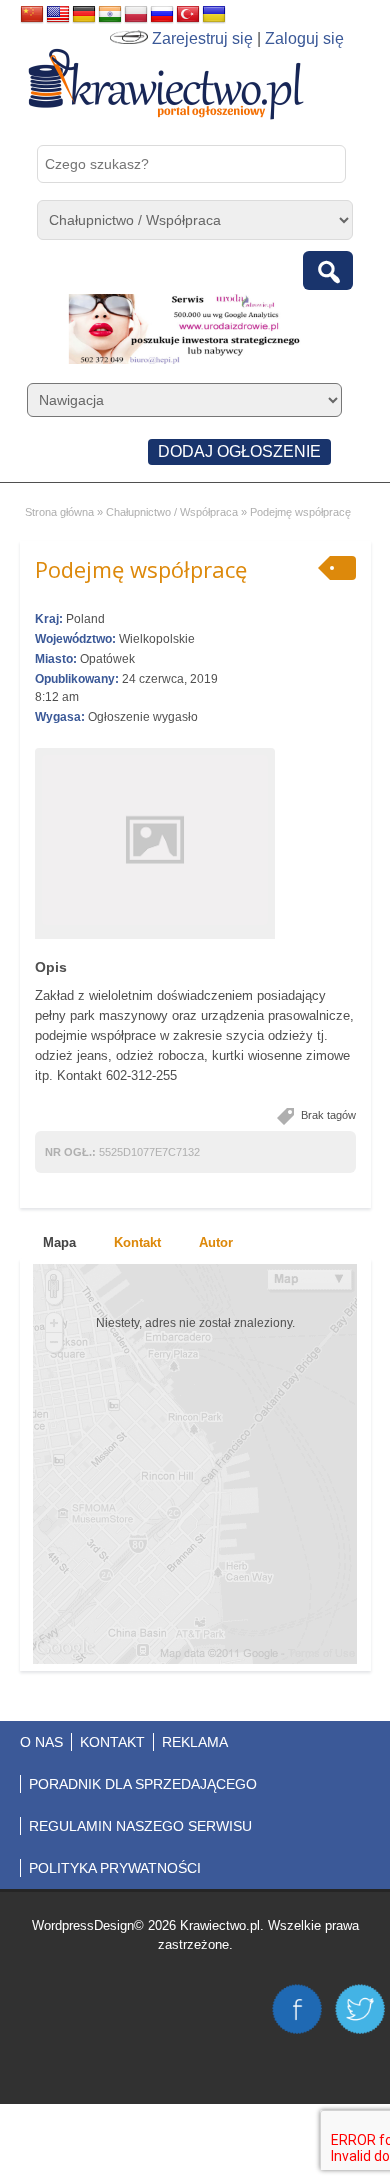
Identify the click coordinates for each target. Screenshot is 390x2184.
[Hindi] (110, 15)
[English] (58, 15)
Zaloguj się (304, 38)
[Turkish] (188, 15)
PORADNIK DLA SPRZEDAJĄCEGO (143, 1784)
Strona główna (59, 512)
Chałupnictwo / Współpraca (172, 512)
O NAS (41, 1742)
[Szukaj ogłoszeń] (328, 270)
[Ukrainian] (214, 15)
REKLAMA (195, 1742)
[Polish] (136, 15)
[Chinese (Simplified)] (32, 15)
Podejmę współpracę (141, 569)
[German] (84, 15)
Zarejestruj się (202, 38)
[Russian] (162, 15)
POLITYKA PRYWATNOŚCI (115, 1868)
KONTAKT (112, 1742)
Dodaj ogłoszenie (239, 451)
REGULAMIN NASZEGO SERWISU (140, 1826)
